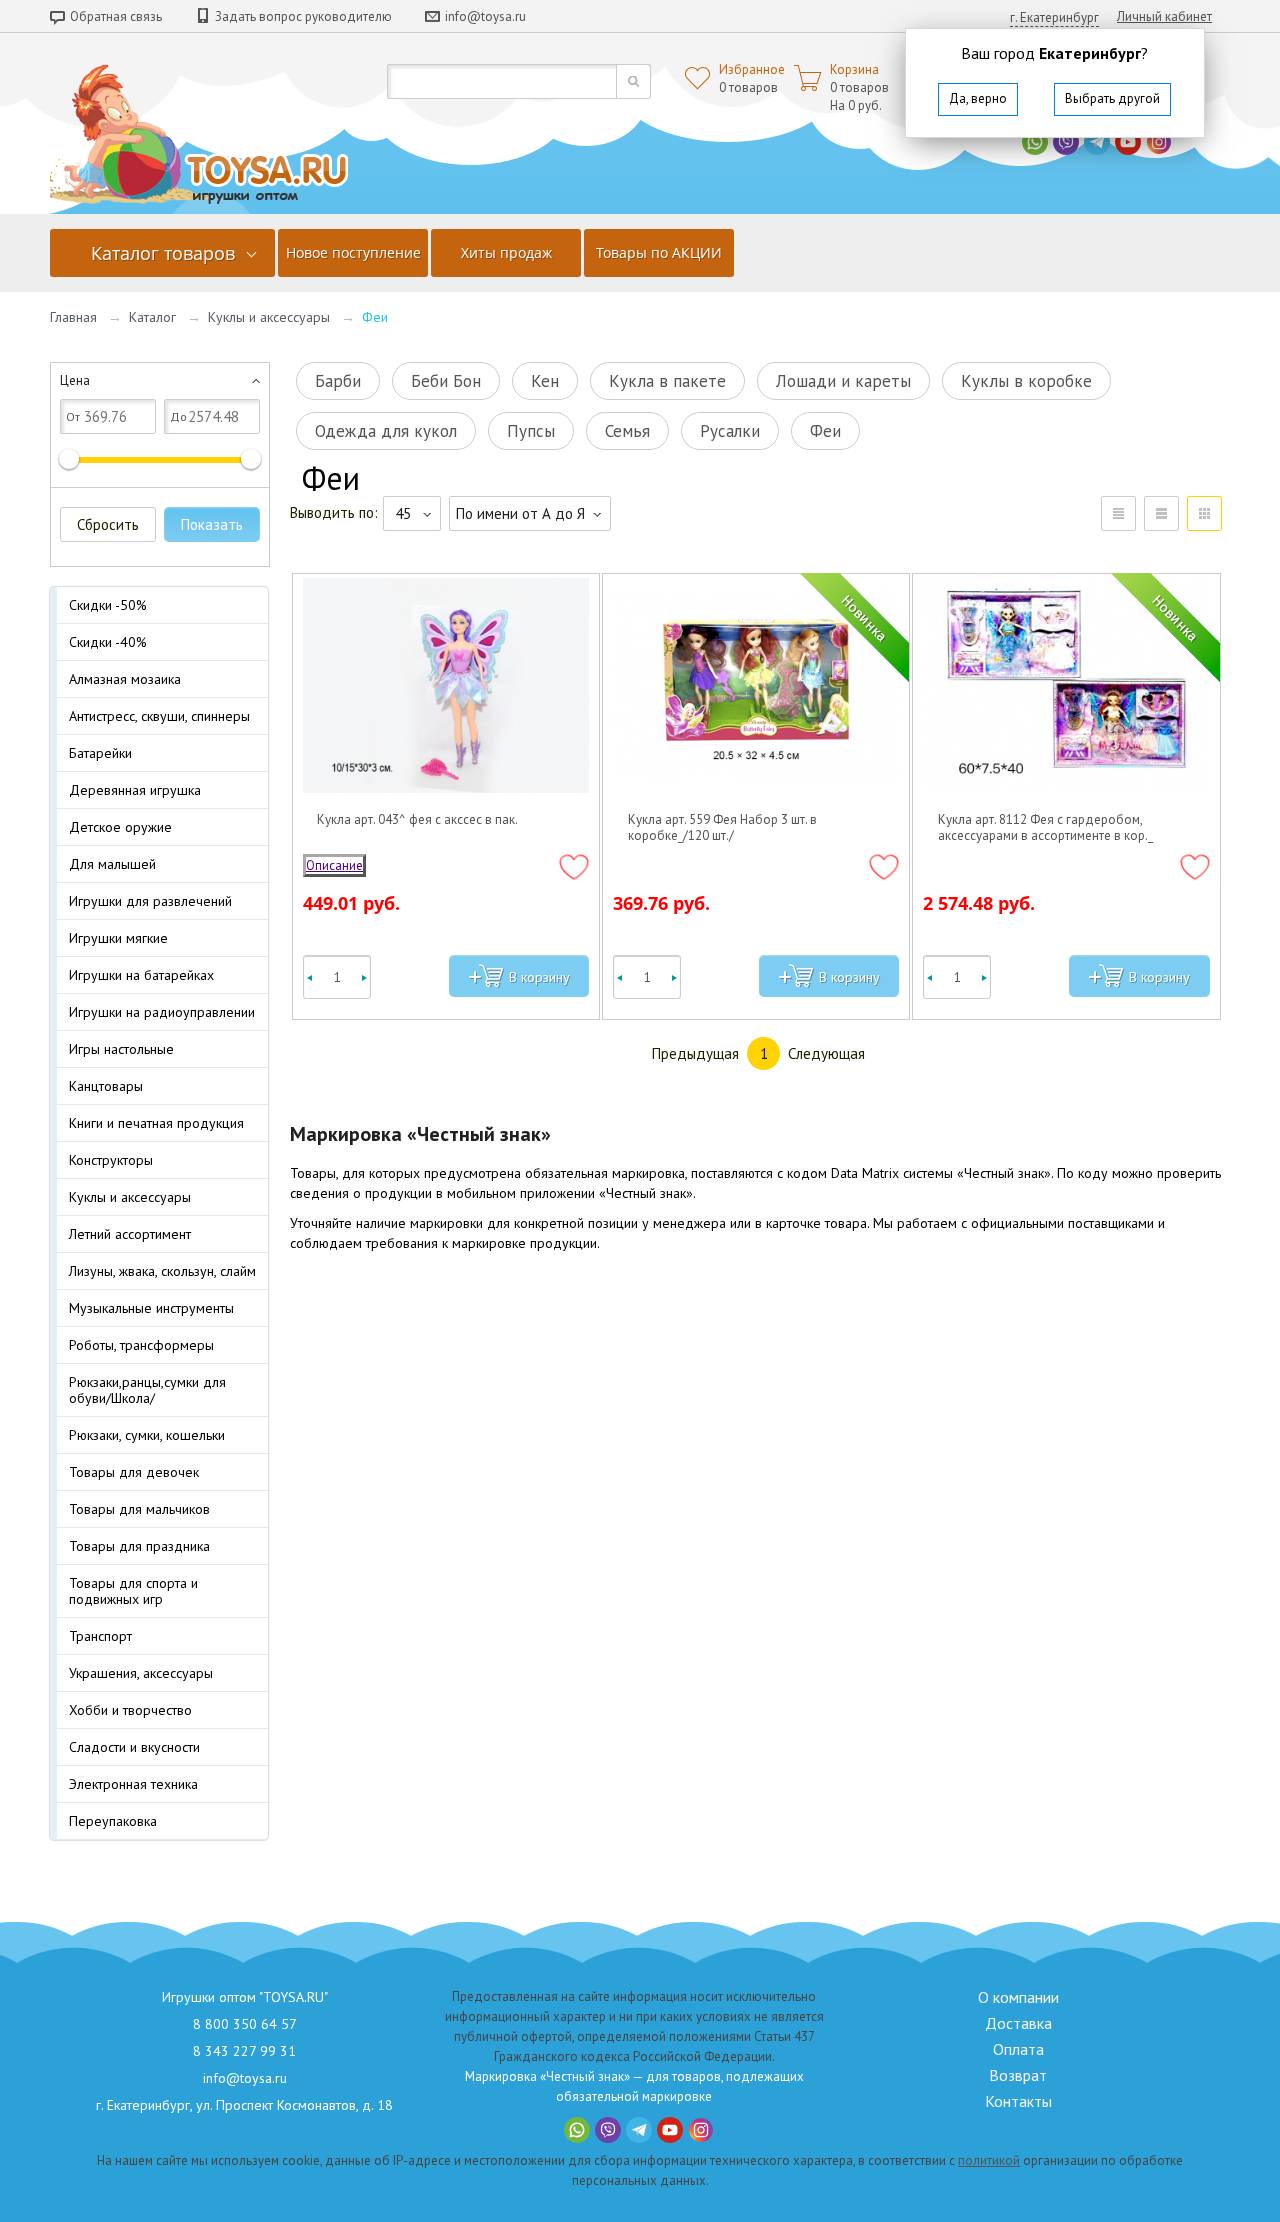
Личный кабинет (1164, 16)
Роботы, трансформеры (141, 1345)
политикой (989, 2160)
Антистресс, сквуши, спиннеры (159, 716)
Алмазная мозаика (125, 679)
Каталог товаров (163, 253)
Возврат (1018, 2075)
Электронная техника (133, 1784)
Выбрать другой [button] (1112, 98)
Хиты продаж (506, 252)
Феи (825, 431)
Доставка (1018, 2023)
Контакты (1018, 2101)
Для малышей (112, 864)
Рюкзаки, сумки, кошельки (147, 1435)
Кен (545, 381)
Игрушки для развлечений (150, 901)
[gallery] (1161, 513)
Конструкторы (111, 1160)
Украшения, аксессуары (141, 1673)
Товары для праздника (139, 1546)
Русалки (730, 431)
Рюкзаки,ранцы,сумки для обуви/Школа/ (147, 1390)
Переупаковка (113, 1821)
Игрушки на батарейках (141, 975)
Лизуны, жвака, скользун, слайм (162, 1271)
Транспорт (100, 1636)
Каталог (152, 317)
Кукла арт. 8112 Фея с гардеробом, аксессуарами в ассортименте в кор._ (1045, 828)
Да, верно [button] (978, 98)
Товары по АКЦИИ (659, 252)
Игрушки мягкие (118, 938)
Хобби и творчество (130, 1710)
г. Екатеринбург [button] (1054, 17)
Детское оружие (120, 827)
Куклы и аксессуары (269, 317)
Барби (338, 381)
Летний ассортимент (130, 1234)
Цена (75, 380)
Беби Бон (446, 381)
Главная (73, 317)
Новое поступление (353, 252)
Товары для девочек (134, 1472)
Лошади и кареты (843, 381)
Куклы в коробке (1026, 381)
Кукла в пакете (667, 381)
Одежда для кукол (386, 431)
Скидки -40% (108, 642)
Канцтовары (106, 1086)
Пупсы (531, 431)
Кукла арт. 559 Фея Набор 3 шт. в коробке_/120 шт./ (722, 828)
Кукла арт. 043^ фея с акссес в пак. (417, 820)
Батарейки (100, 753)
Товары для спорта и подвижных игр (133, 1591)
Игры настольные (121, 1049)
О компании (1018, 1997)
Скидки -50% (108, 605)
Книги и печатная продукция (156, 1123)
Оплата (1018, 2049)
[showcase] (1204, 513)
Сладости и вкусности (134, 1747)
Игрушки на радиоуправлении (162, 1012)
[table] (1118, 513)
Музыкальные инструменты (151, 1308)
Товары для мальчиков (139, 1509)
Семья (627, 431)
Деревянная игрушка (135, 790)
